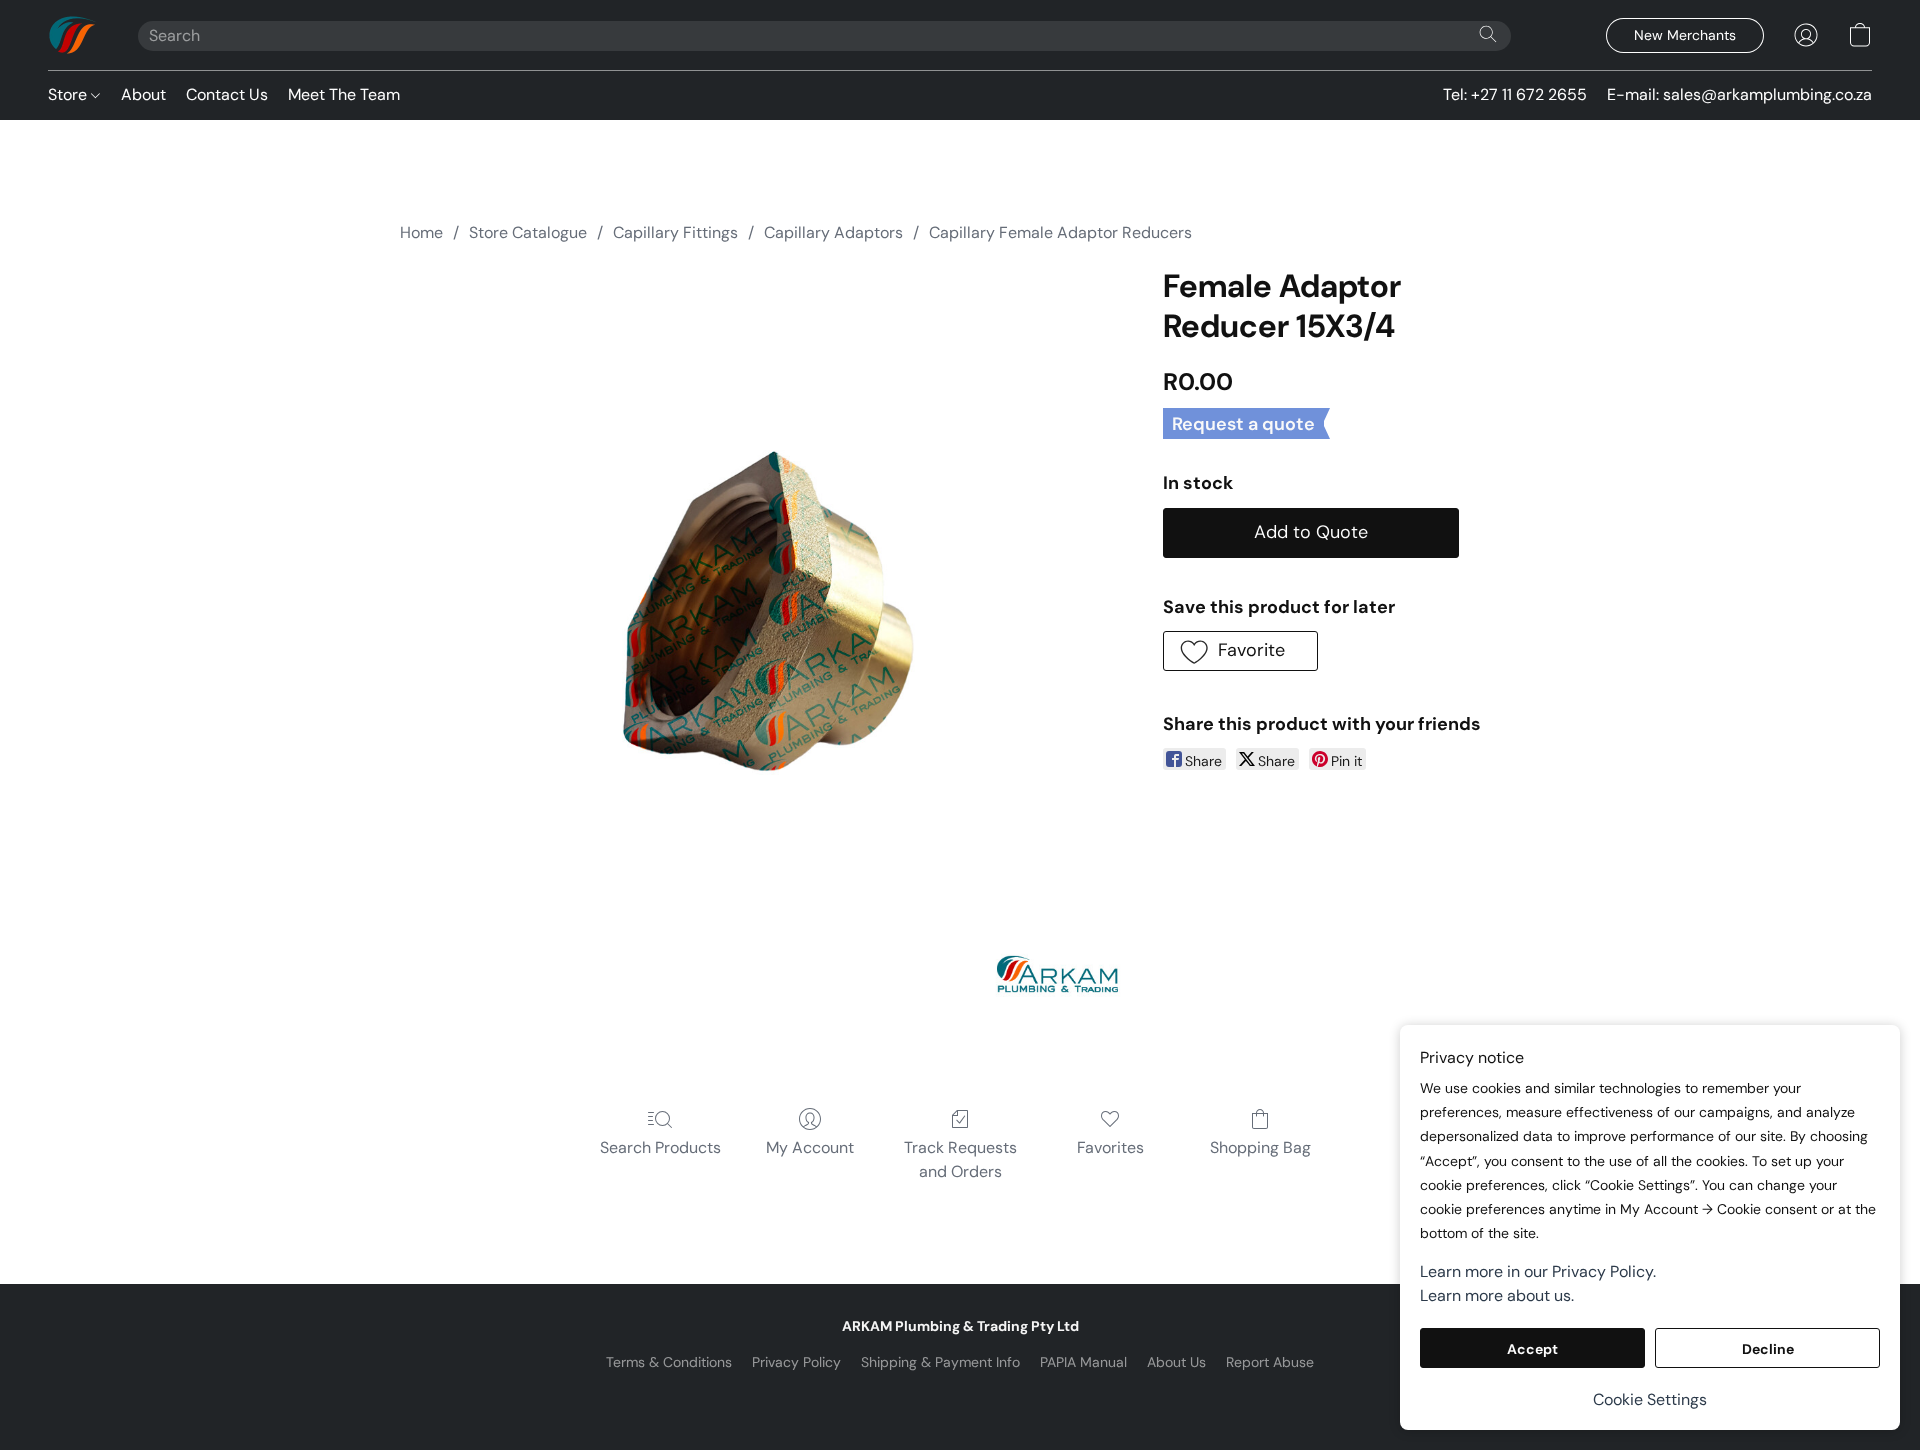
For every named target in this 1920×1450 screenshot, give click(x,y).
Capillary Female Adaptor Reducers (1060, 232)
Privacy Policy (796, 1362)
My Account (810, 1147)
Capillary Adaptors (833, 232)
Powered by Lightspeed (960, 1396)
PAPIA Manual (1083, 1362)
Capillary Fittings (675, 232)
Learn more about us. (1497, 1295)
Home (421, 232)
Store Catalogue (528, 232)
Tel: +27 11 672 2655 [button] (1515, 94)
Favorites (1110, 1147)
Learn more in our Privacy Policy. (1538, 1271)
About (143, 94)
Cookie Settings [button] (1650, 1399)
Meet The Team (344, 94)
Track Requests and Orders (960, 1159)
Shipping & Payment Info (940, 1362)
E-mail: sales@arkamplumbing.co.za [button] (1739, 94)
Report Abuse (1270, 1362)
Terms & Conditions (669, 1362)
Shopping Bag (1260, 1147)
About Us (1176, 1362)
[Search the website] (1488, 34)
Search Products (660, 1147)
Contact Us (227, 94)
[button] (73, 35)
